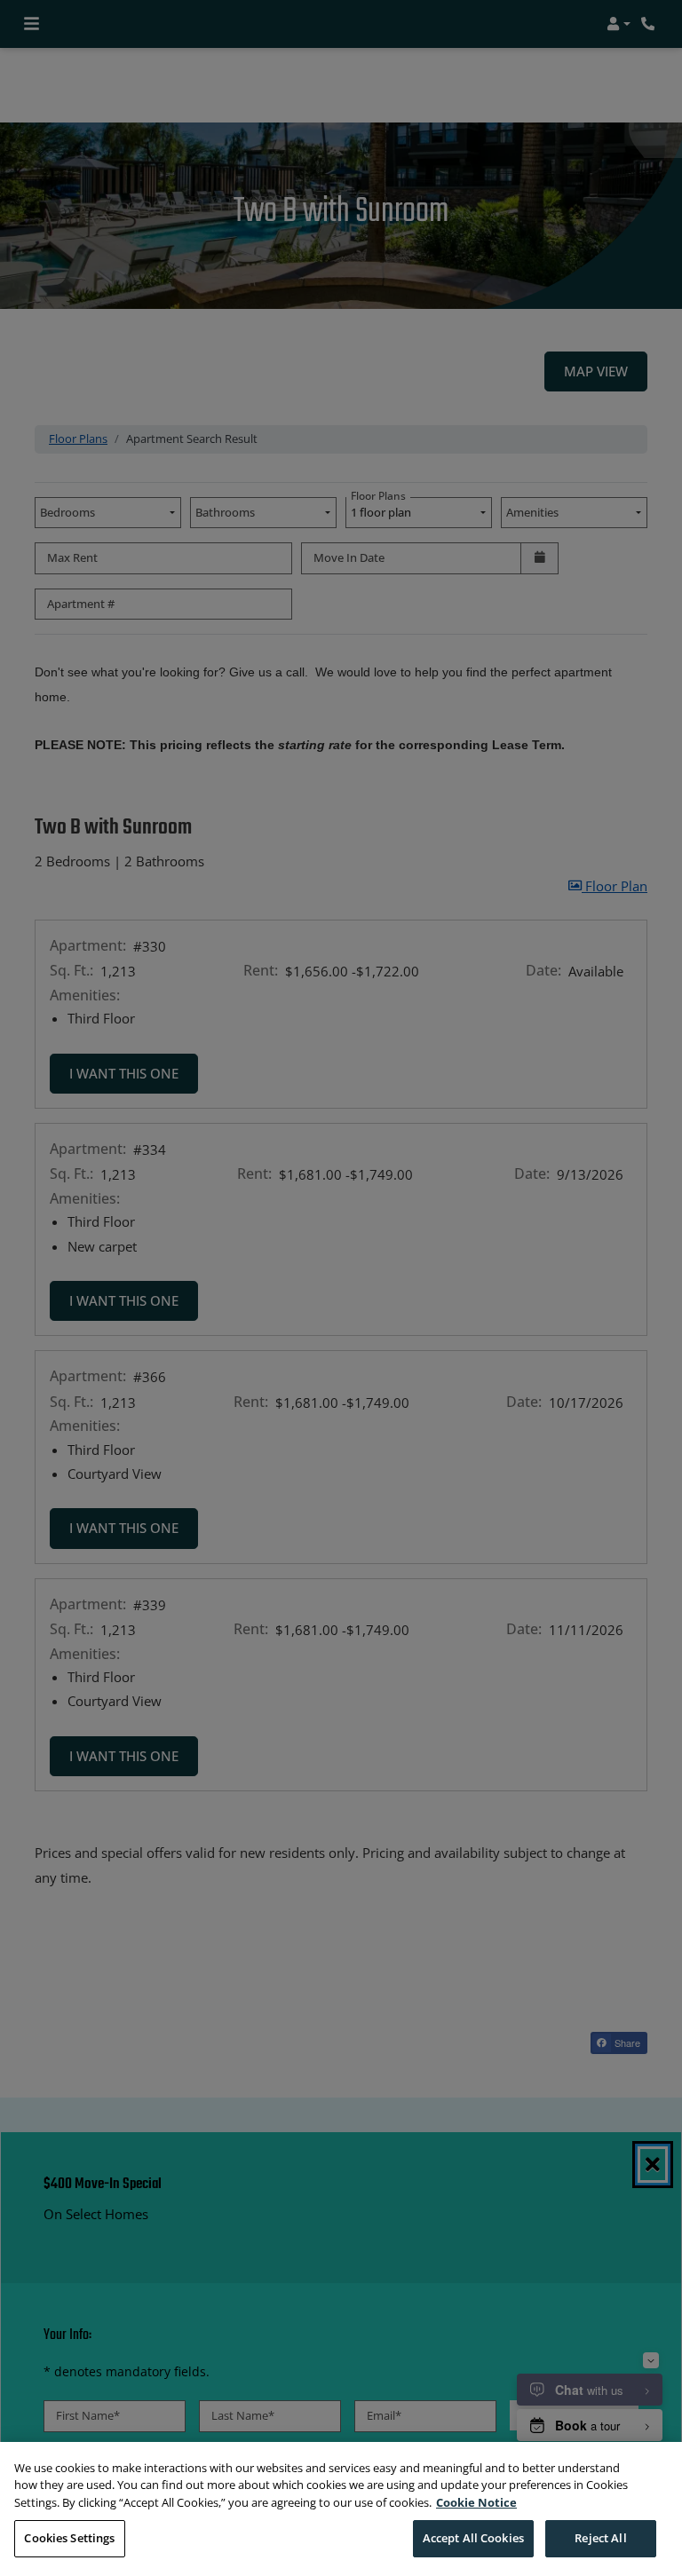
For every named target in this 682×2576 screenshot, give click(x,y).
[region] (341, 2509)
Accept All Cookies (473, 2538)
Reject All (600, 2538)
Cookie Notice (476, 2502)
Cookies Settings (69, 2538)
